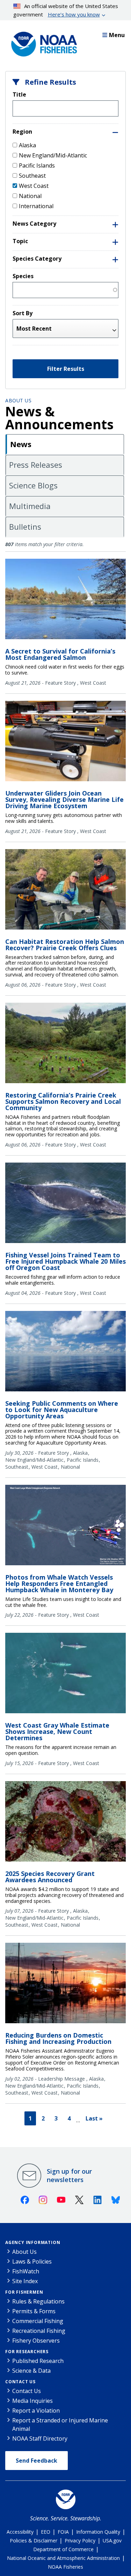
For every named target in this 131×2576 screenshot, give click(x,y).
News (21, 444)
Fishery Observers (36, 2341)
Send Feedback (37, 2461)
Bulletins (25, 527)
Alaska (27, 145)
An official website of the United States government (66, 10)
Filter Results (66, 369)
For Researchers (27, 2352)
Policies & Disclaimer (34, 2540)
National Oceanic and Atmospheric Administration (63, 2558)
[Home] (42, 42)
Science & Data (31, 2371)
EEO (46, 2532)
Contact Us (20, 2382)
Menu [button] (117, 35)
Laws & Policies (32, 2261)
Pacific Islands (37, 165)
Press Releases (36, 465)
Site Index (25, 2281)
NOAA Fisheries (65, 2567)
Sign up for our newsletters (69, 2175)
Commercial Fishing (38, 2321)
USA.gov (112, 2540)
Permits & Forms (34, 2311)
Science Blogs (33, 485)
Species (23, 276)
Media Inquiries (32, 2401)
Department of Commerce (63, 2549)
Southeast (32, 176)
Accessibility (20, 2532)
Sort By (23, 313)
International (36, 206)
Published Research (38, 2361)
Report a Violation (36, 2411)
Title (19, 94)
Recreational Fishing (39, 2331)
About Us (18, 400)
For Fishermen (24, 2292)
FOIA (63, 2532)
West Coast (34, 186)
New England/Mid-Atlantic (53, 155)
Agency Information (33, 2242)
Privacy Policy (80, 2540)
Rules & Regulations (38, 2301)
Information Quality (98, 2532)
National (30, 196)
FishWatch (26, 2271)
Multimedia (30, 506)
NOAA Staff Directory (40, 2439)
